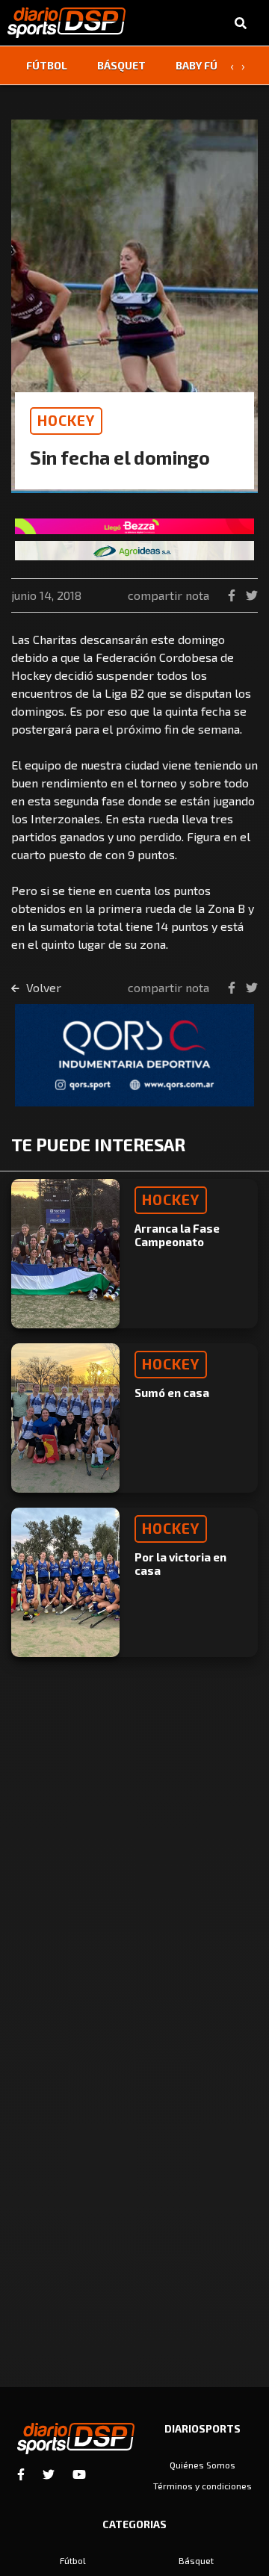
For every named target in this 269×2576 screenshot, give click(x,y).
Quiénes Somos (202, 2465)
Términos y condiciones (202, 2486)
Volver (42, 987)
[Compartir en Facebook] (233, 595)
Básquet (121, 65)
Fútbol (47, 65)
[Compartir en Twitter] (252, 595)
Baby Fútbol (210, 65)
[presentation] (232, 66)
